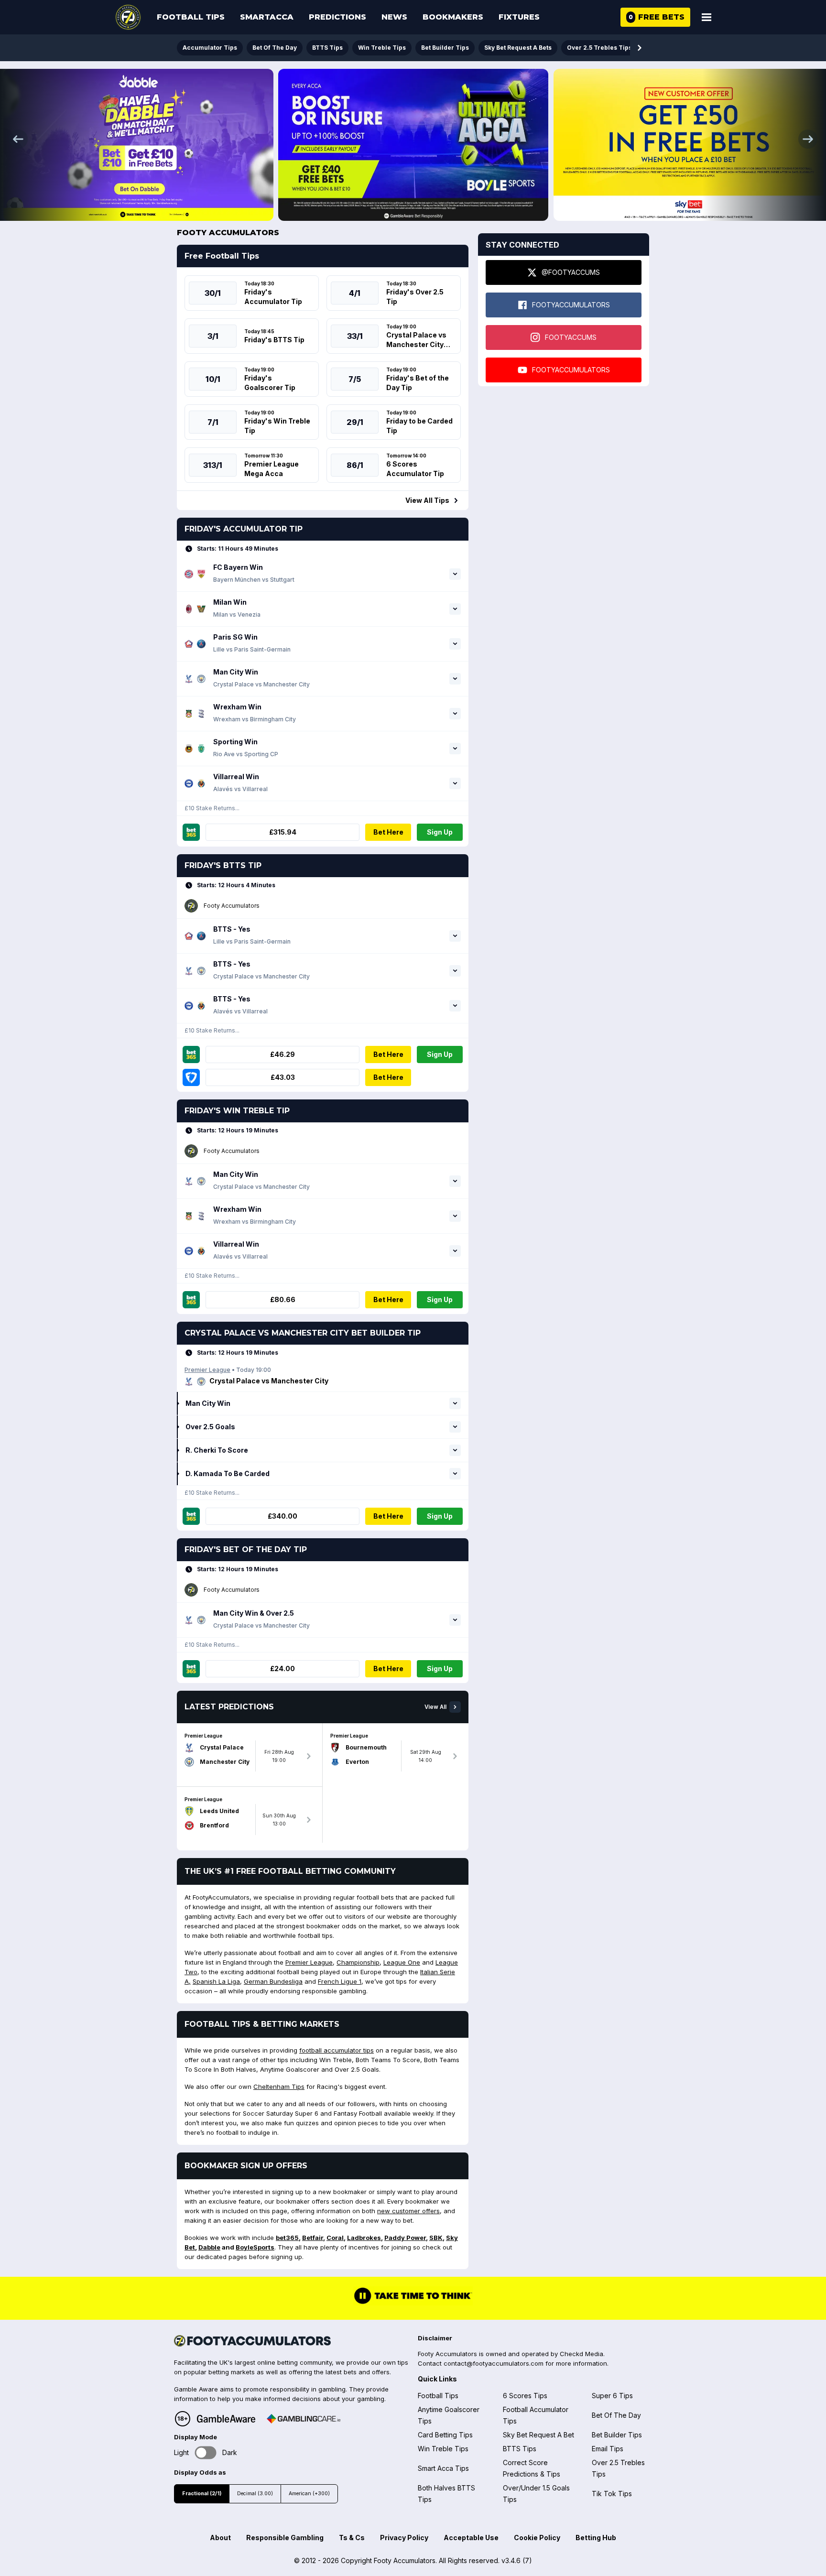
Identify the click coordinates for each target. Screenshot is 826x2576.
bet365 (287, 2238)
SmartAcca (267, 17)
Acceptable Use (471, 2538)
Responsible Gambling (285, 2538)
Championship (358, 1962)
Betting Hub (596, 2538)
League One (402, 1962)
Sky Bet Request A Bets (518, 48)
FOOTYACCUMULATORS (571, 305)
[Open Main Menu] (706, 17)
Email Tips (608, 2449)
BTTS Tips (327, 48)
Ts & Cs (352, 2538)
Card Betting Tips (445, 2435)
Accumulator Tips (210, 48)
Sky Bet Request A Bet (538, 2435)
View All (435, 1707)
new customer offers (408, 2211)
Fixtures (519, 17)
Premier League (207, 1370)
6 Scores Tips (525, 2396)
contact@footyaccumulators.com (494, 2363)
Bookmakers (453, 17)
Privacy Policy (404, 2538)
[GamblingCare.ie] (304, 2419)
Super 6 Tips (612, 2396)
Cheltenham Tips (279, 2087)
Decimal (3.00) (255, 2494)
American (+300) (309, 2494)
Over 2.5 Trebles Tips (599, 48)
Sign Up (440, 832)
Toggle (206, 2453)
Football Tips (191, 17)
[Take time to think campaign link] (413, 2303)
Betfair (313, 2238)
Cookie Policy (537, 2538)
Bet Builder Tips (445, 48)
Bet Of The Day (275, 48)
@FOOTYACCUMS (571, 272)
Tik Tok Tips (612, 2494)
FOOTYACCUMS (571, 337)
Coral (335, 2238)
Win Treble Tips (382, 48)
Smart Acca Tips (443, 2468)
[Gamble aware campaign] (226, 2419)
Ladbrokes (364, 2238)
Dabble (209, 2247)
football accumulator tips (337, 2050)
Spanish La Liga (216, 1981)
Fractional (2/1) (202, 2494)
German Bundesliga (273, 1981)
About (220, 2538)
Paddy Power (405, 2238)
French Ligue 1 (340, 1981)
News (394, 17)
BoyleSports (255, 2247)
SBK (436, 2238)
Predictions (337, 17)
